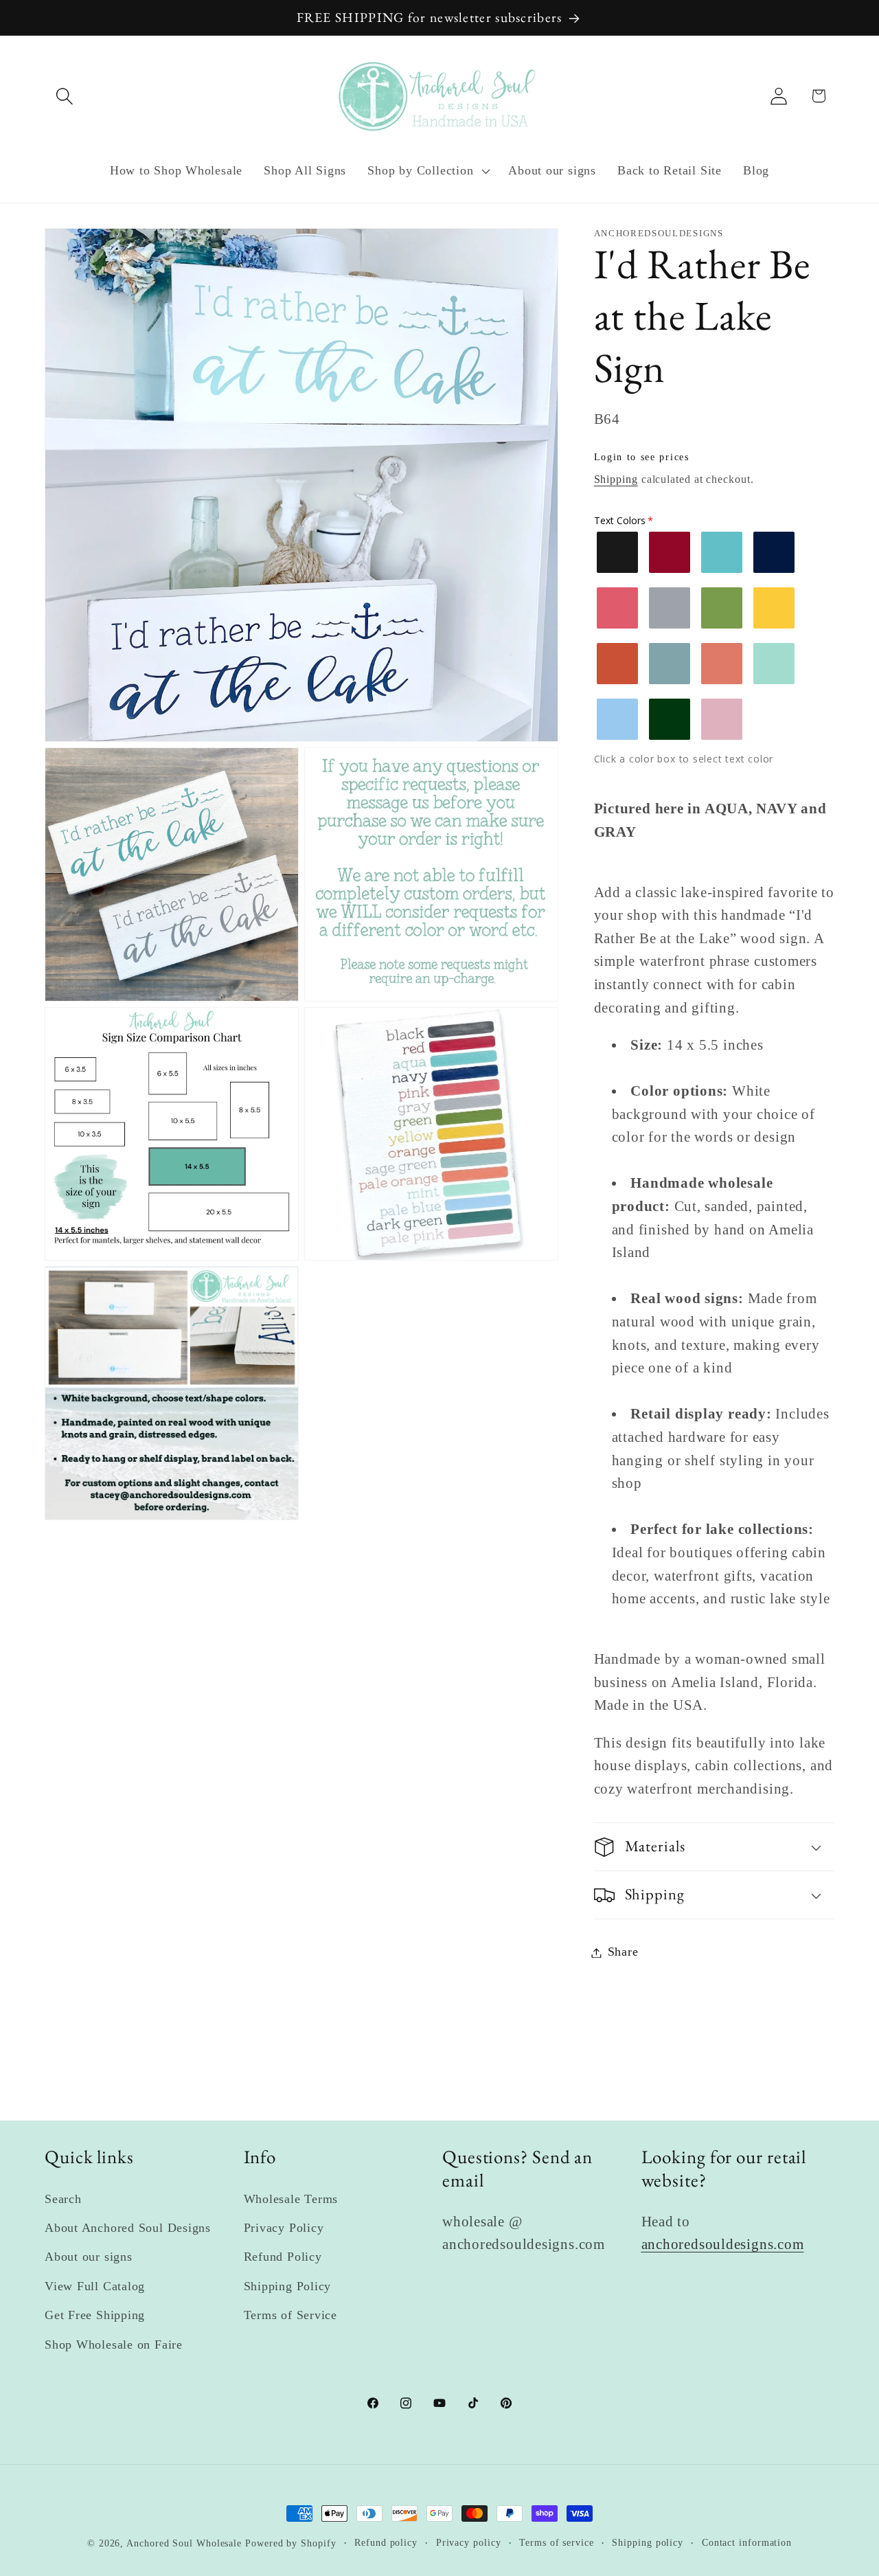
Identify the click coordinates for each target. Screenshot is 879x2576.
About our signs (89, 2257)
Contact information (747, 2542)
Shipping (616, 480)
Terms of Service (290, 2315)
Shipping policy (648, 2542)
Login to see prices (642, 458)
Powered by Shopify (290, 2543)
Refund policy (386, 2542)
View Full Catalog (95, 2286)
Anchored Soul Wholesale (184, 2543)
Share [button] (623, 1952)
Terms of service (557, 2542)
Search (63, 2199)
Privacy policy (469, 2542)
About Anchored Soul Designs (128, 2228)
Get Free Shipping (95, 2315)
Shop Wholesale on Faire (114, 2345)
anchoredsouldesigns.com (723, 2244)
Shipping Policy (288, 2286)
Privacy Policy (284, 2228)
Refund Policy (283, 2257)
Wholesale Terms (291, 2199)
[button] (64, 96)
